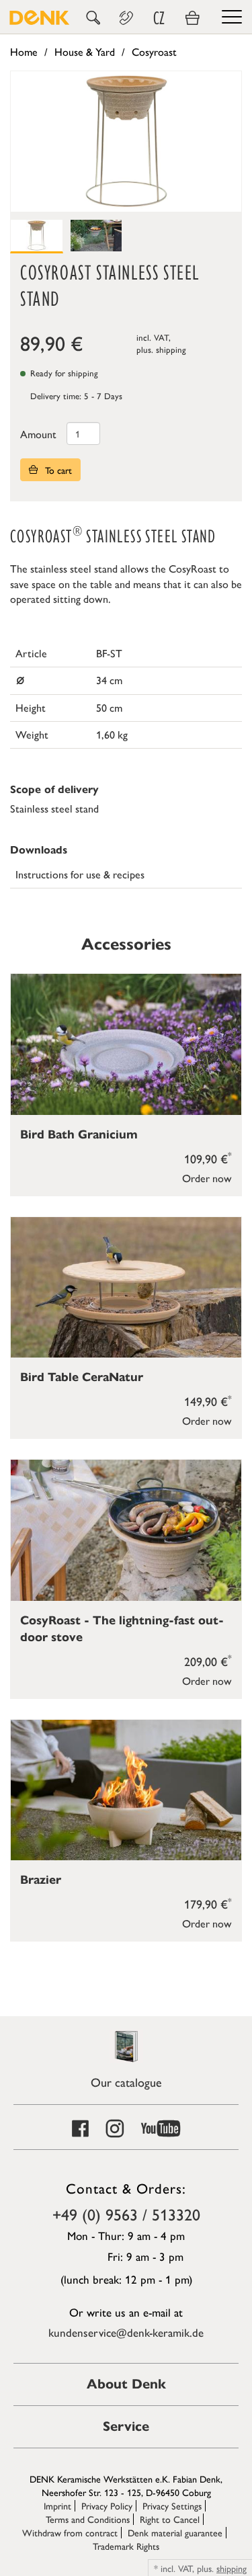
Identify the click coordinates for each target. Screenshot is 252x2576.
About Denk (126, 2384)
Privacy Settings (172, 2505)
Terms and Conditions (88, 2519)
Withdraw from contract (70, 2532)
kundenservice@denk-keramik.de (126, 2332)
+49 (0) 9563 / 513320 (126, 2214)
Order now (207, 1178)
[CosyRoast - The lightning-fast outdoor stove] (126, 1530)
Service (126, 2426)
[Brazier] (126, 1790)
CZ (159, 18)
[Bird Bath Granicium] (126, 1044)
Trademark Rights (126, 2546)
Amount (38, 434)
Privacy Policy (107, 2505)
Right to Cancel (170, 2519)
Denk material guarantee (175, 2532)
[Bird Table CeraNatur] (126, 1287)
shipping (171, 349)
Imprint (57, 2505)
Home (24, 51)
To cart (57, 470)
